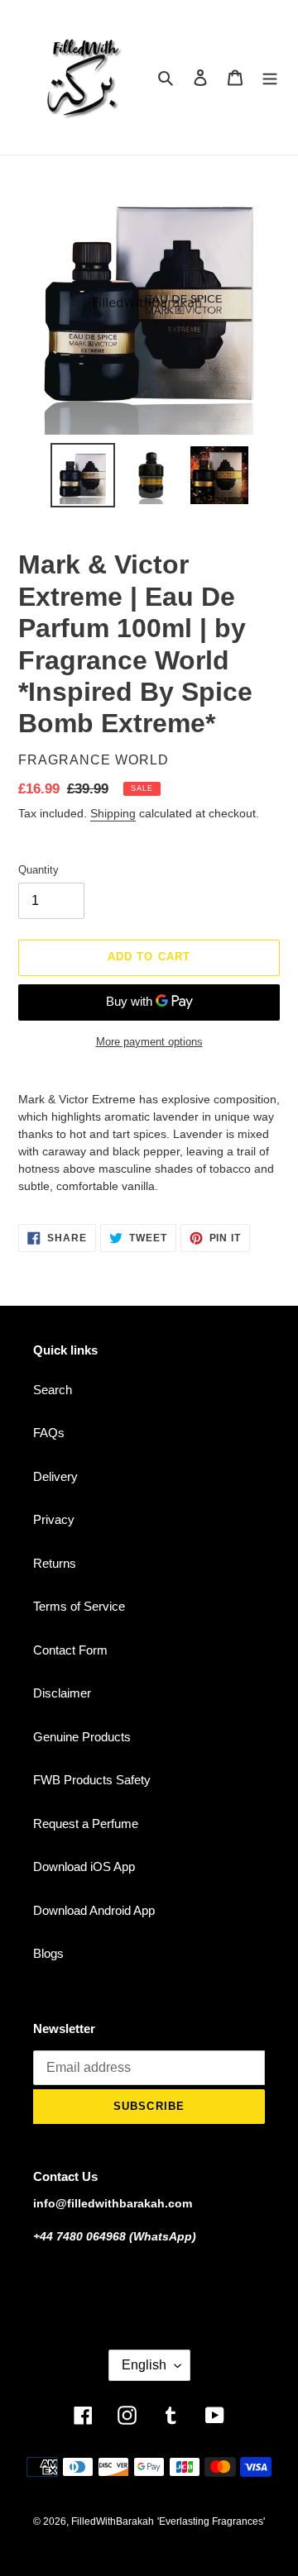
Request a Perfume (86, 1824)
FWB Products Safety (92, 1780)
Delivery (55, 1476)
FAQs (49, 1433)
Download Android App (94, 1910)
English (144, 2365)
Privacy (54, 1519)
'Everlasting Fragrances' (211, 2521)
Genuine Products (82, 1737)
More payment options (149, 1042)
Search (53, 1390)
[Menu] (270, 77)
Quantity (38, 870)
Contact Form (70, 1650)
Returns (55, 1563)
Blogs (48, 1953)
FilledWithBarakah (113, 2521)
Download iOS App (84, 1867)
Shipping (113, 813)
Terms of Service (79, 1606)
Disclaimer (62, 1693)
